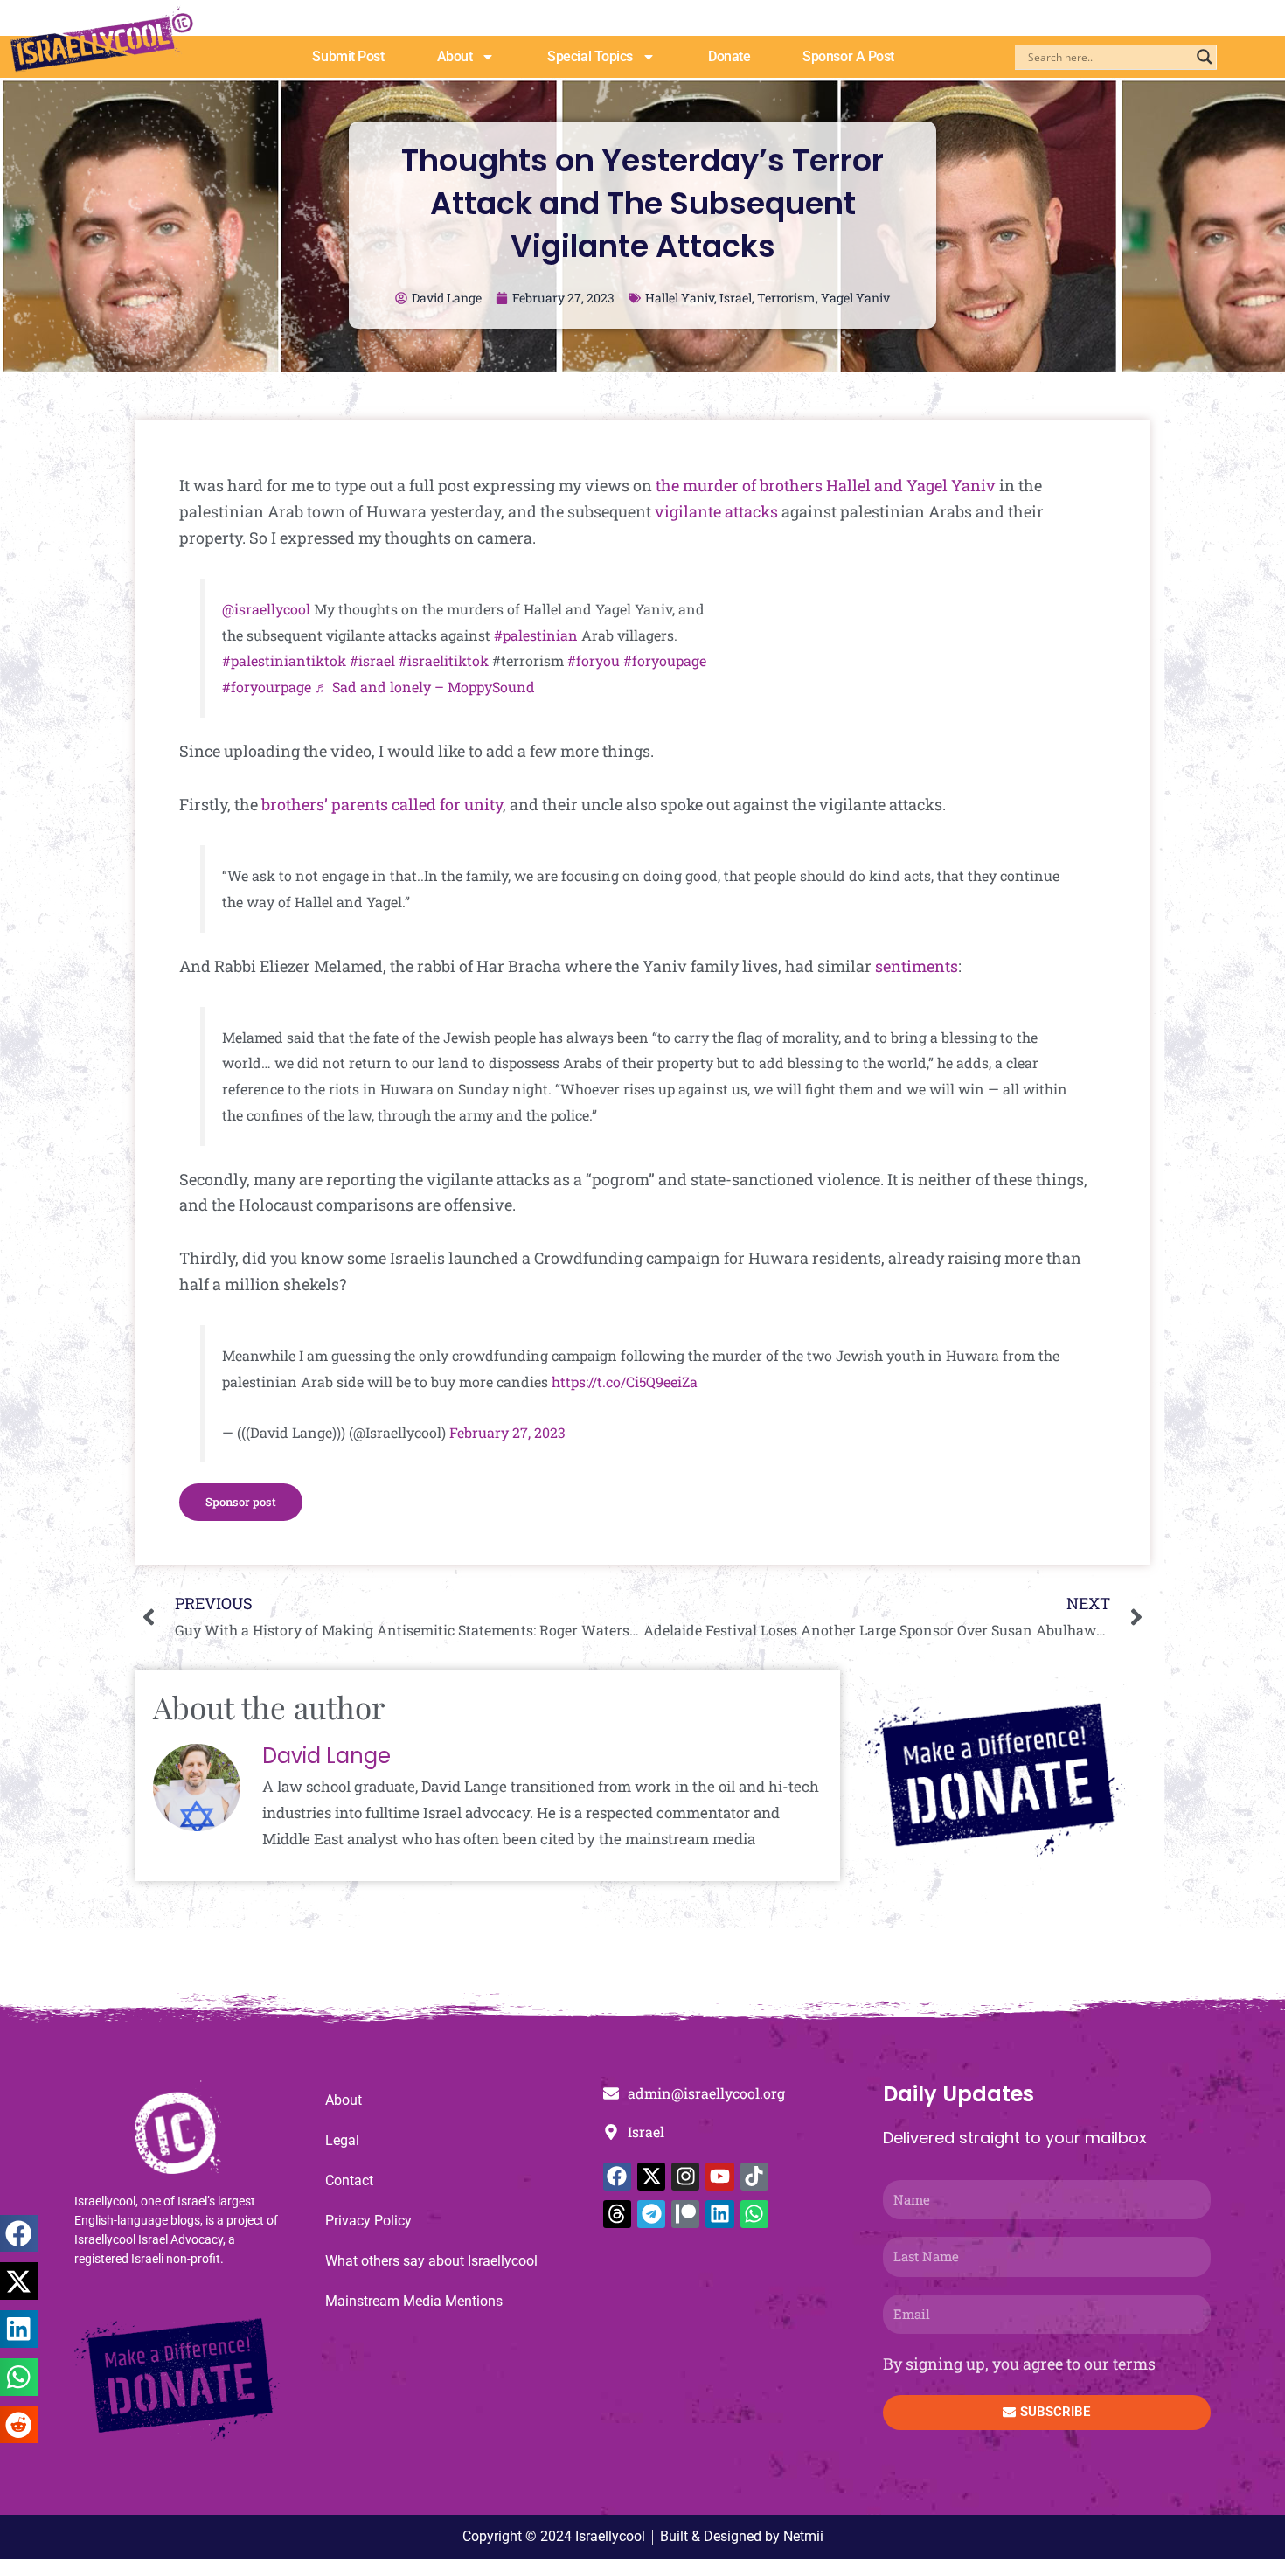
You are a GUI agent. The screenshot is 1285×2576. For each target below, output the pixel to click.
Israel (736, 298)
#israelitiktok (444, 660)
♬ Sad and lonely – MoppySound (425, 687)
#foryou (594, 660)
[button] (19, 2234)
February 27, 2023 (507, 1432)
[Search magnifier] (1205, 57)
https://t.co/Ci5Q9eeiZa (625, 1382)
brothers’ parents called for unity (382, 804)
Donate (729, 56)
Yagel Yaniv (855, 298)
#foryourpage (267, 687)
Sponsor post (241, 1502)
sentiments (917, 966)
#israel (372, 660)
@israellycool (266, 609)
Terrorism (786, 298)
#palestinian (536, 635)
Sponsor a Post (848, 56)
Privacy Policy (368, 2221)
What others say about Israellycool (431, 2261)
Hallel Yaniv (680, 298)
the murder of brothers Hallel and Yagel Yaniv (826, 485)
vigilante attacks (716, 511)
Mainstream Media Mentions (414, 2301)
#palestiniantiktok (284, 660)
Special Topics (590, 56)
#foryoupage (665, 660)
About (455, 56)
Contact (349, 2180)
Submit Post (348, 56)
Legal (342, 2140)
